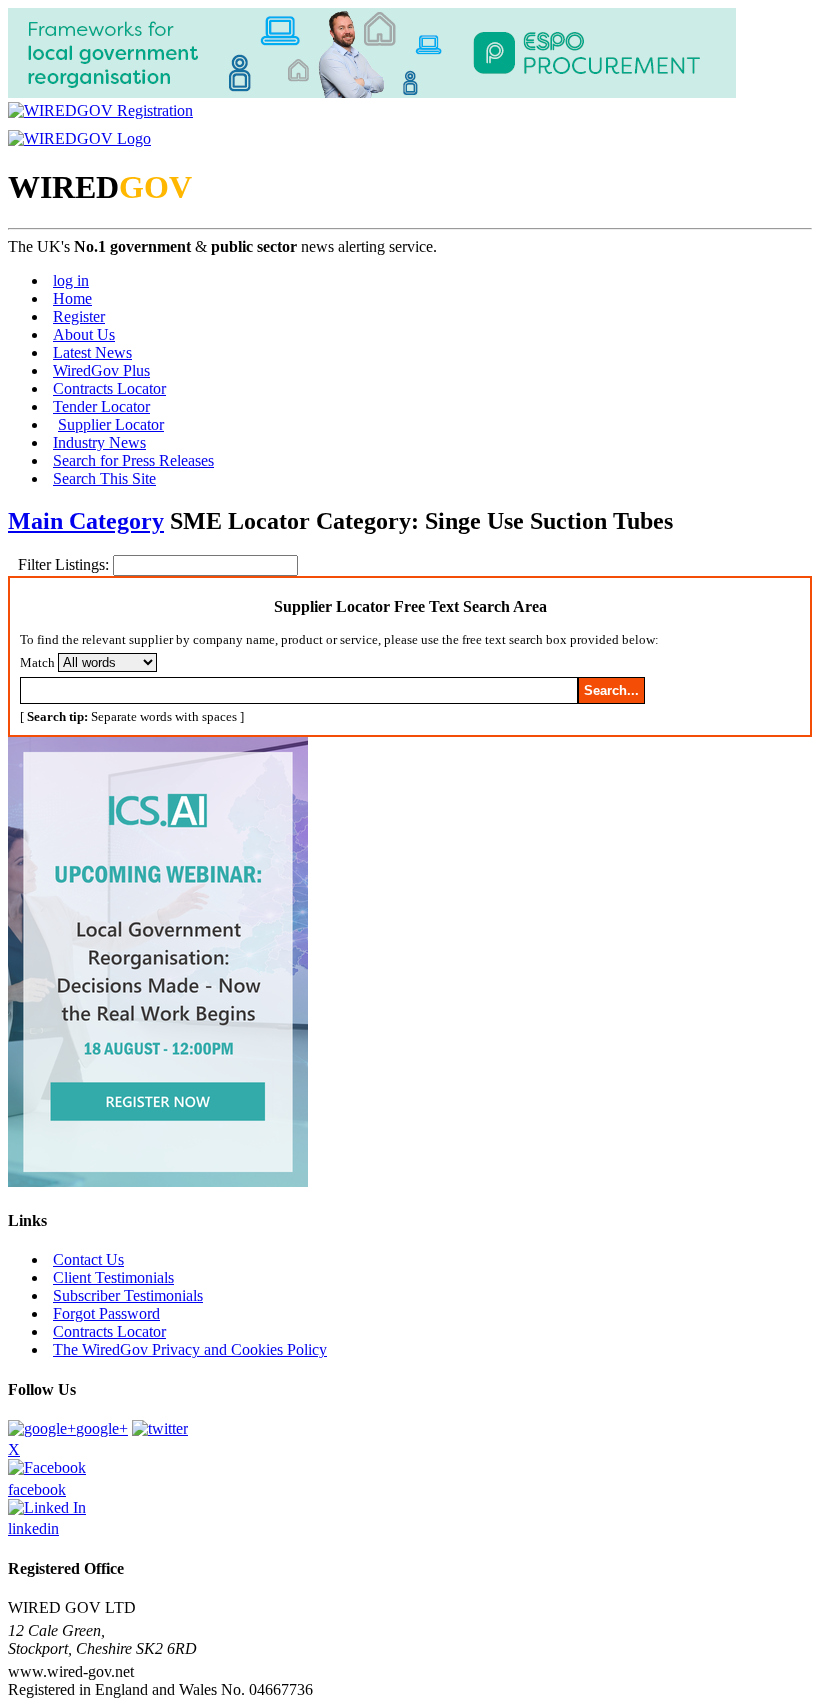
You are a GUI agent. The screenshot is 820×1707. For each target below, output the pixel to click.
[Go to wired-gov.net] (79, 138)
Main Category (86, 521)
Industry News (99, 442)
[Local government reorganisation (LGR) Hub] (372, 92)
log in (71, 280)
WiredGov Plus (101, 370)
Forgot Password (106, 1313)
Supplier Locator (111, 424)
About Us (84, 334)
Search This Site (104, 478)
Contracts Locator (109, 388)
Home (72, 298)
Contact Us (88, 1259)
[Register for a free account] (100, 110)
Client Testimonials (113, 1277)
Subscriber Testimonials (128, 1295)
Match (37, 662)
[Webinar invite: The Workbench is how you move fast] (158, 1181)
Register (79, 316)
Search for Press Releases (133, 460)
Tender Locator (101, 406)
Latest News (92, 352)
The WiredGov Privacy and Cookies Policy (190, 1349)
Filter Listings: (65, 564)
